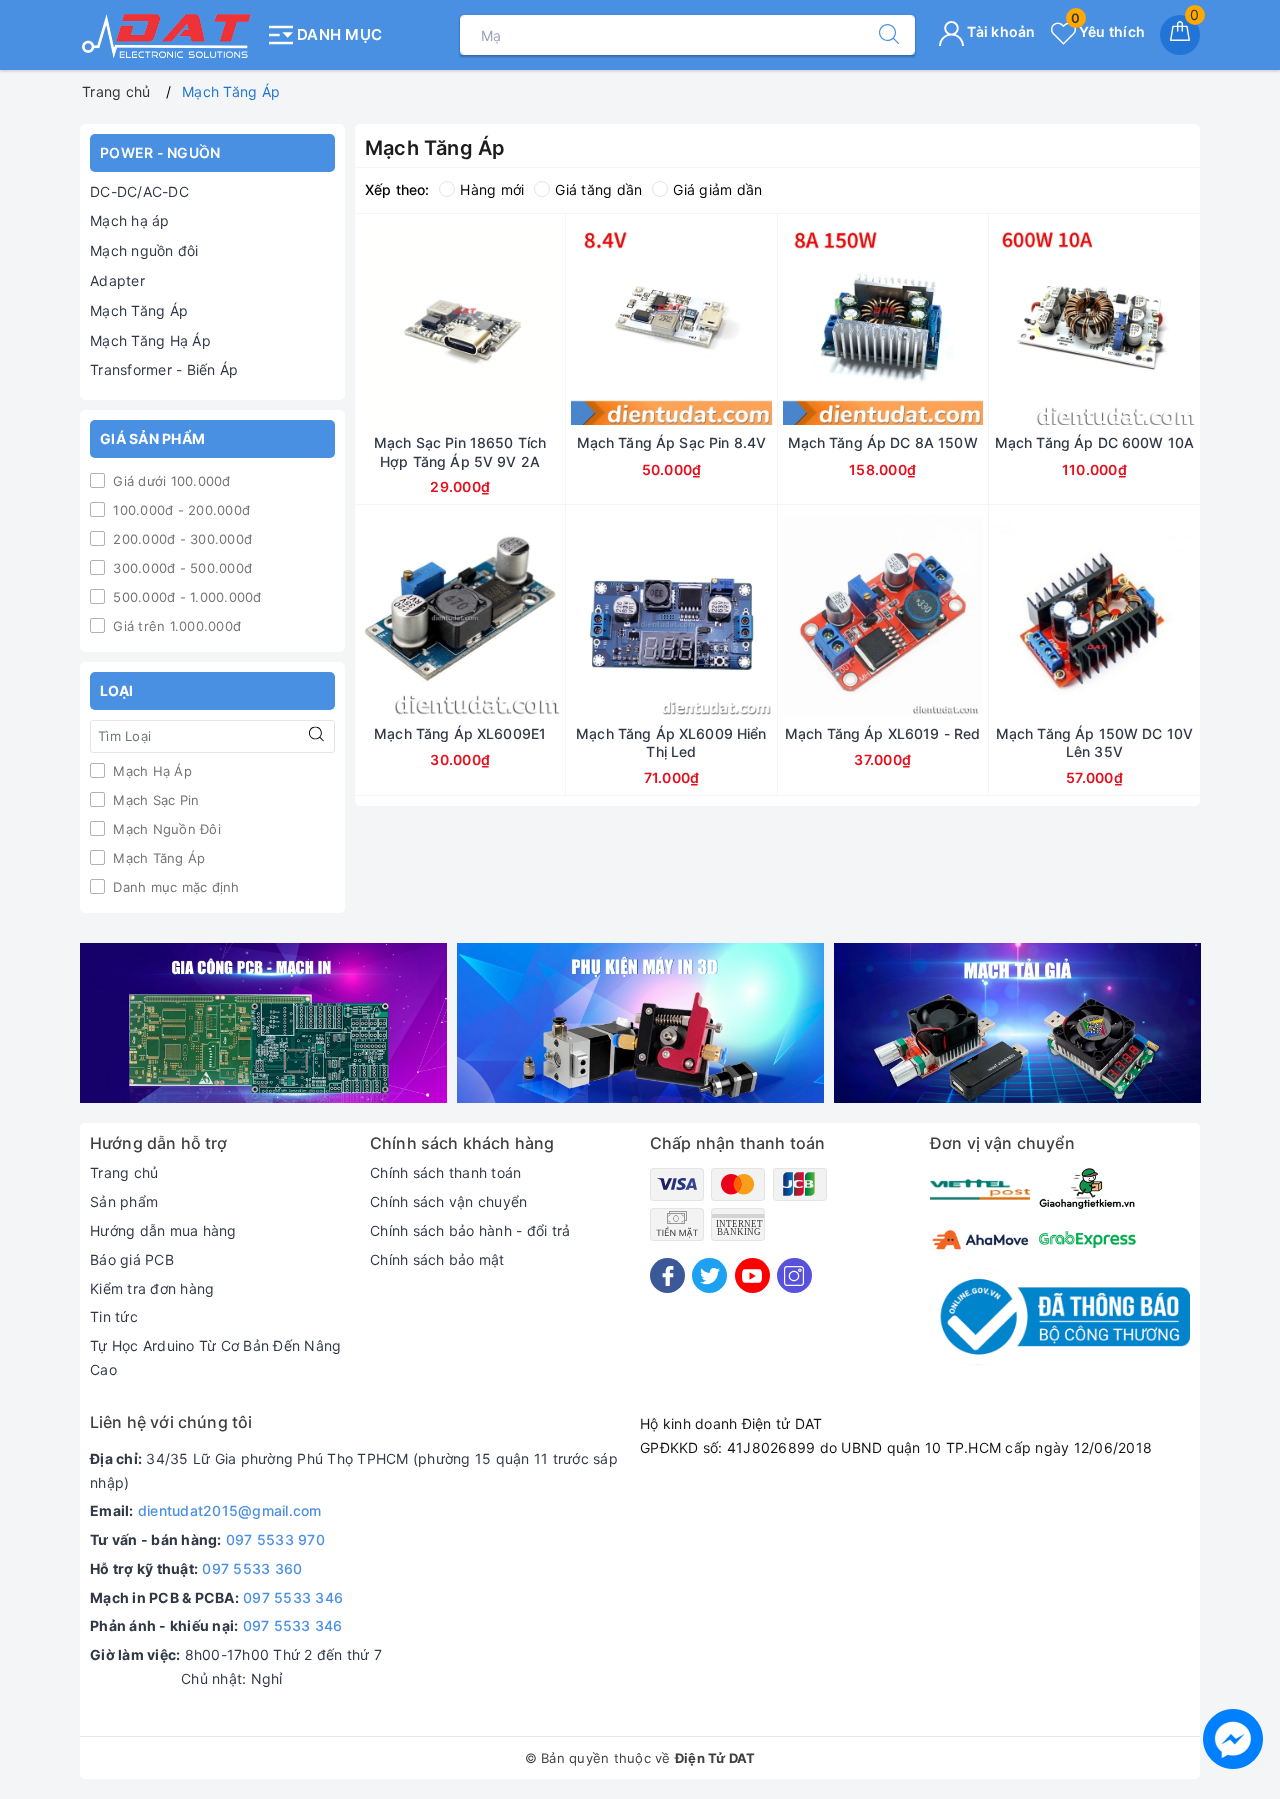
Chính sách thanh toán (445, 1172)
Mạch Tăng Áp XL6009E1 (460, 733)
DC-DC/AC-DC (139, 191)
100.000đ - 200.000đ (179, 510)
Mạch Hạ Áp (150, 771)
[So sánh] (554, 324)
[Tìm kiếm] (879, 35)
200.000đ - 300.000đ (180, 539)
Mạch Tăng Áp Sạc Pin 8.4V (672, 442)
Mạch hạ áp (130, 220)
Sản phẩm (124, 1201)
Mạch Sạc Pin (154, 800)
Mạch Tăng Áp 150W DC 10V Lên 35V (1094, 742)
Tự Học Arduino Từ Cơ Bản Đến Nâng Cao (215, 1357)
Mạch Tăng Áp (139, 310)
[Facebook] (667, 1275)
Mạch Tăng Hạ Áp (150, 340)
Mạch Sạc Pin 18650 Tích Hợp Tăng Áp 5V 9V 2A (460, 451)
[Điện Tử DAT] (167, 35)
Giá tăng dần (598, 189)
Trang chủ (124, 1172)
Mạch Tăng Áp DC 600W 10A (1094, 442)
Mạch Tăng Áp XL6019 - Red (883, 733)
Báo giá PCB (132, 1259)
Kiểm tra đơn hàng (152, 1288)
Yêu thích (1108, 31)
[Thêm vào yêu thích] (410, 324)
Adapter (117, 280)
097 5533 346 (293, 1597)
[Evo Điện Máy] (263, 1023)
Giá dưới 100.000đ (170, 481)
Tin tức (114, 1316)
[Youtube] (752, 1275)
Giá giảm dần (717, 189)
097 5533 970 (275, 1539)
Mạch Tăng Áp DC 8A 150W (883, 442)
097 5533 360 (252, 1568)
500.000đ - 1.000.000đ (185, 597)
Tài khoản (1000, 31)
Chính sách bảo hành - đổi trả (470, 1230)
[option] (263, 1023)
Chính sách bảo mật (437, 1259)
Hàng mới (492, 189)
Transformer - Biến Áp (164, 369)
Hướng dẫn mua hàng (163, 1230)
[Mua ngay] (366, 324)
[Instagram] (794, 1275)
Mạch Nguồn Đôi (165, 829)
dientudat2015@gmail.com (230, 1510)
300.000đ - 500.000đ (180, 568)
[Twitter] (709, 1275)
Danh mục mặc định (174, 887)
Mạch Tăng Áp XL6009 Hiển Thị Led (671, 742)
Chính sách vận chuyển (448, 1201)
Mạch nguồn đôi (144, 250)
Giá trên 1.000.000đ (175, 626)
